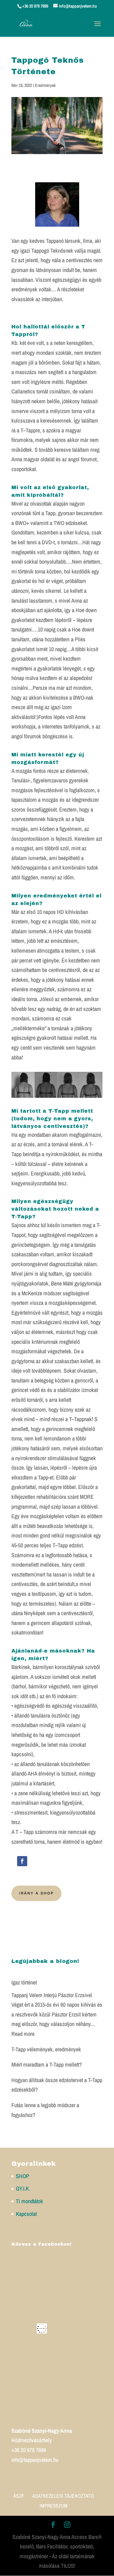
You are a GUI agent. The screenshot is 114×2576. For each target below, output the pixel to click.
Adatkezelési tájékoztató (63, 2496)
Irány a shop (36, 1893)
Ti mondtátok (29, 2201)
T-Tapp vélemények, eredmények (46, 2049)
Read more (23, 2034)
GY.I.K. (23, 2188)
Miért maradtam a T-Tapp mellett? (47, 2065)
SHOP (22, 2176)
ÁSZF (19, 2496)
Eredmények (45, 85)
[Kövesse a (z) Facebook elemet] (22, 1861)
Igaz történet (24, 1982)
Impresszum (54, 2506)
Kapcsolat (26, 2214)
